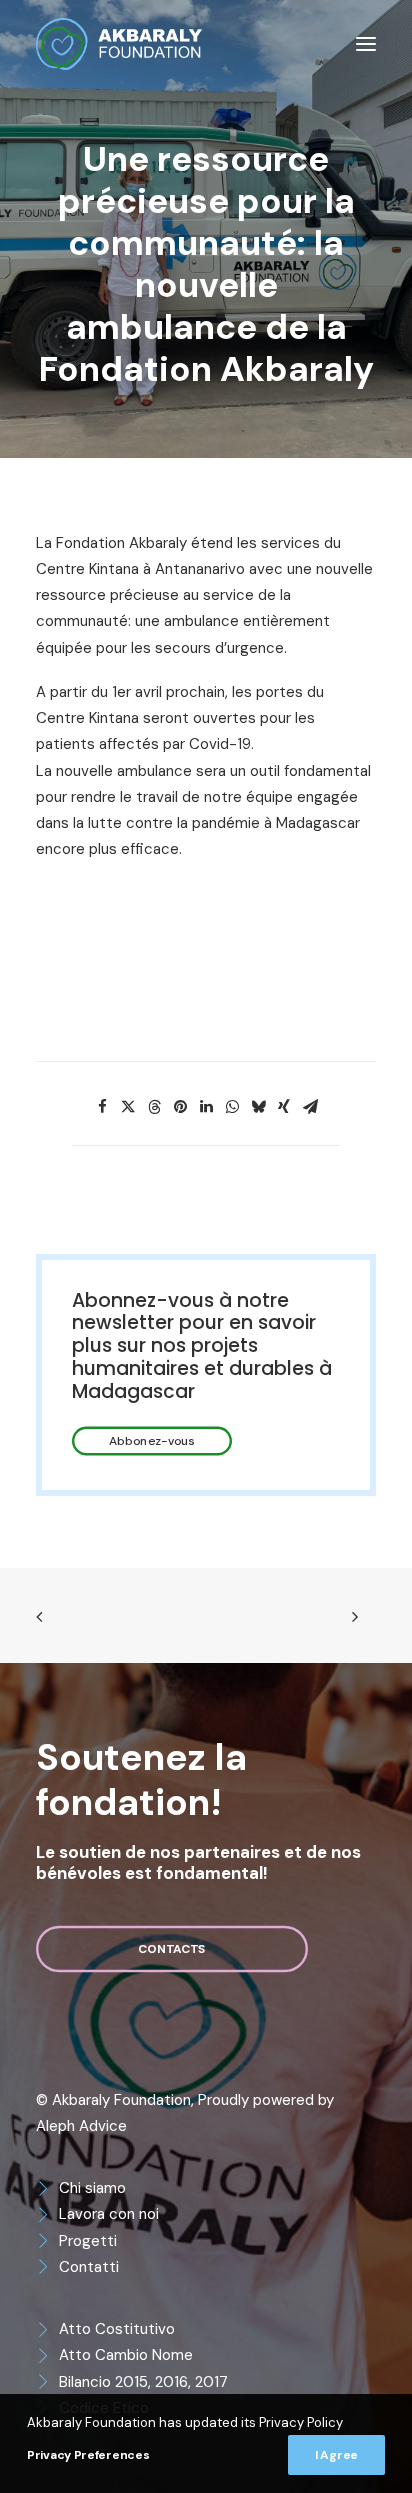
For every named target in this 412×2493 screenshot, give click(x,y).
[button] (366, 44)
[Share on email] (310, 1107)
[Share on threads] (154, 1107)
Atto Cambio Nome (126, 2355)
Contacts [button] (171, 1949)
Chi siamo (92, 2188)
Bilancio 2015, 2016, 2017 (143, 2382)
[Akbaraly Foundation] (119, 44)
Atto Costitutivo (117, 2329)
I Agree (336, 2455)
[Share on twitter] (128, 1107)
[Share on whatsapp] (232, 1107)
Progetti (88, 2241)
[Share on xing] (284, 1107)
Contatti (89, 2267)
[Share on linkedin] (206, 1107)
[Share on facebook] (102, 1107)
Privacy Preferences (88, 2455)
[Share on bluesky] (258, 1107)
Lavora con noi (109, 2214)
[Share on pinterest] (180, 1107)
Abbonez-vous (152, 1441)
